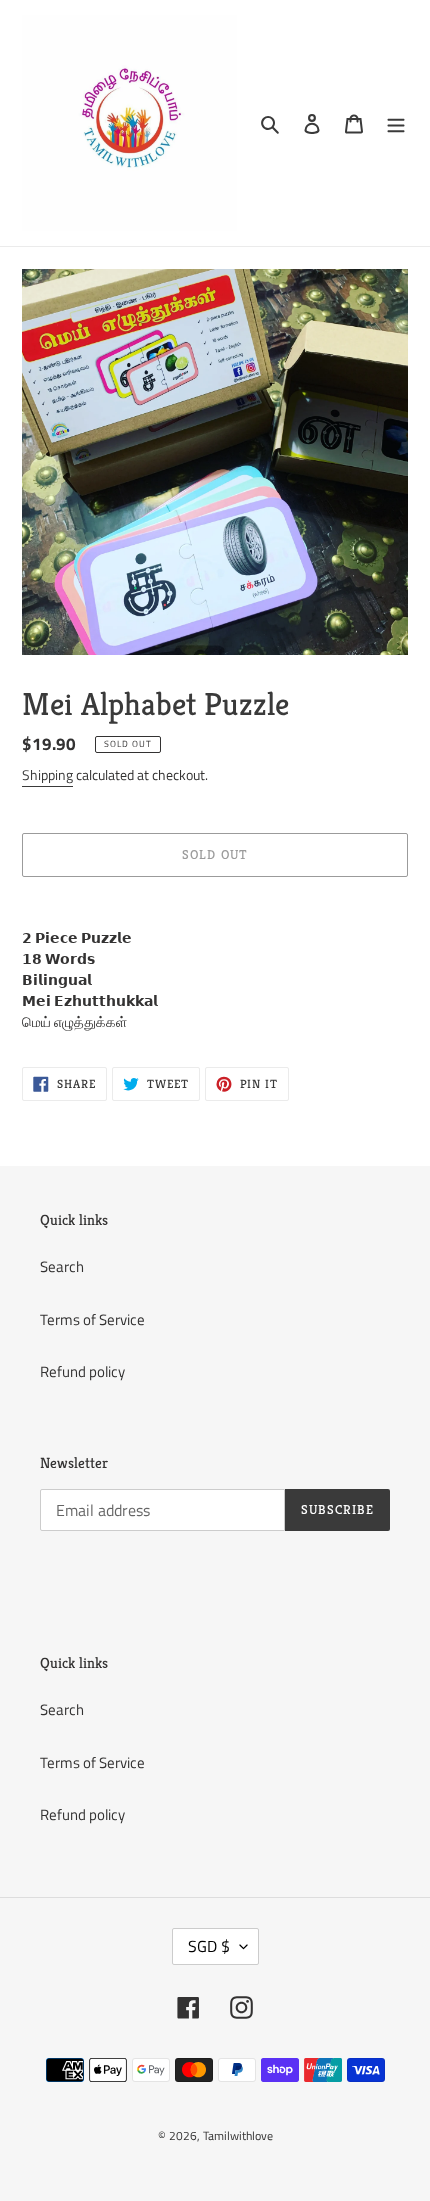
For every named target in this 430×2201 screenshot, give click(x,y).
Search (62, 1266)
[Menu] (396, 123)
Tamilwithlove (238, 2135)
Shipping (47, 774)
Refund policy (82, 1371)
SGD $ (209, 1946)
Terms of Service (92, 1319)
